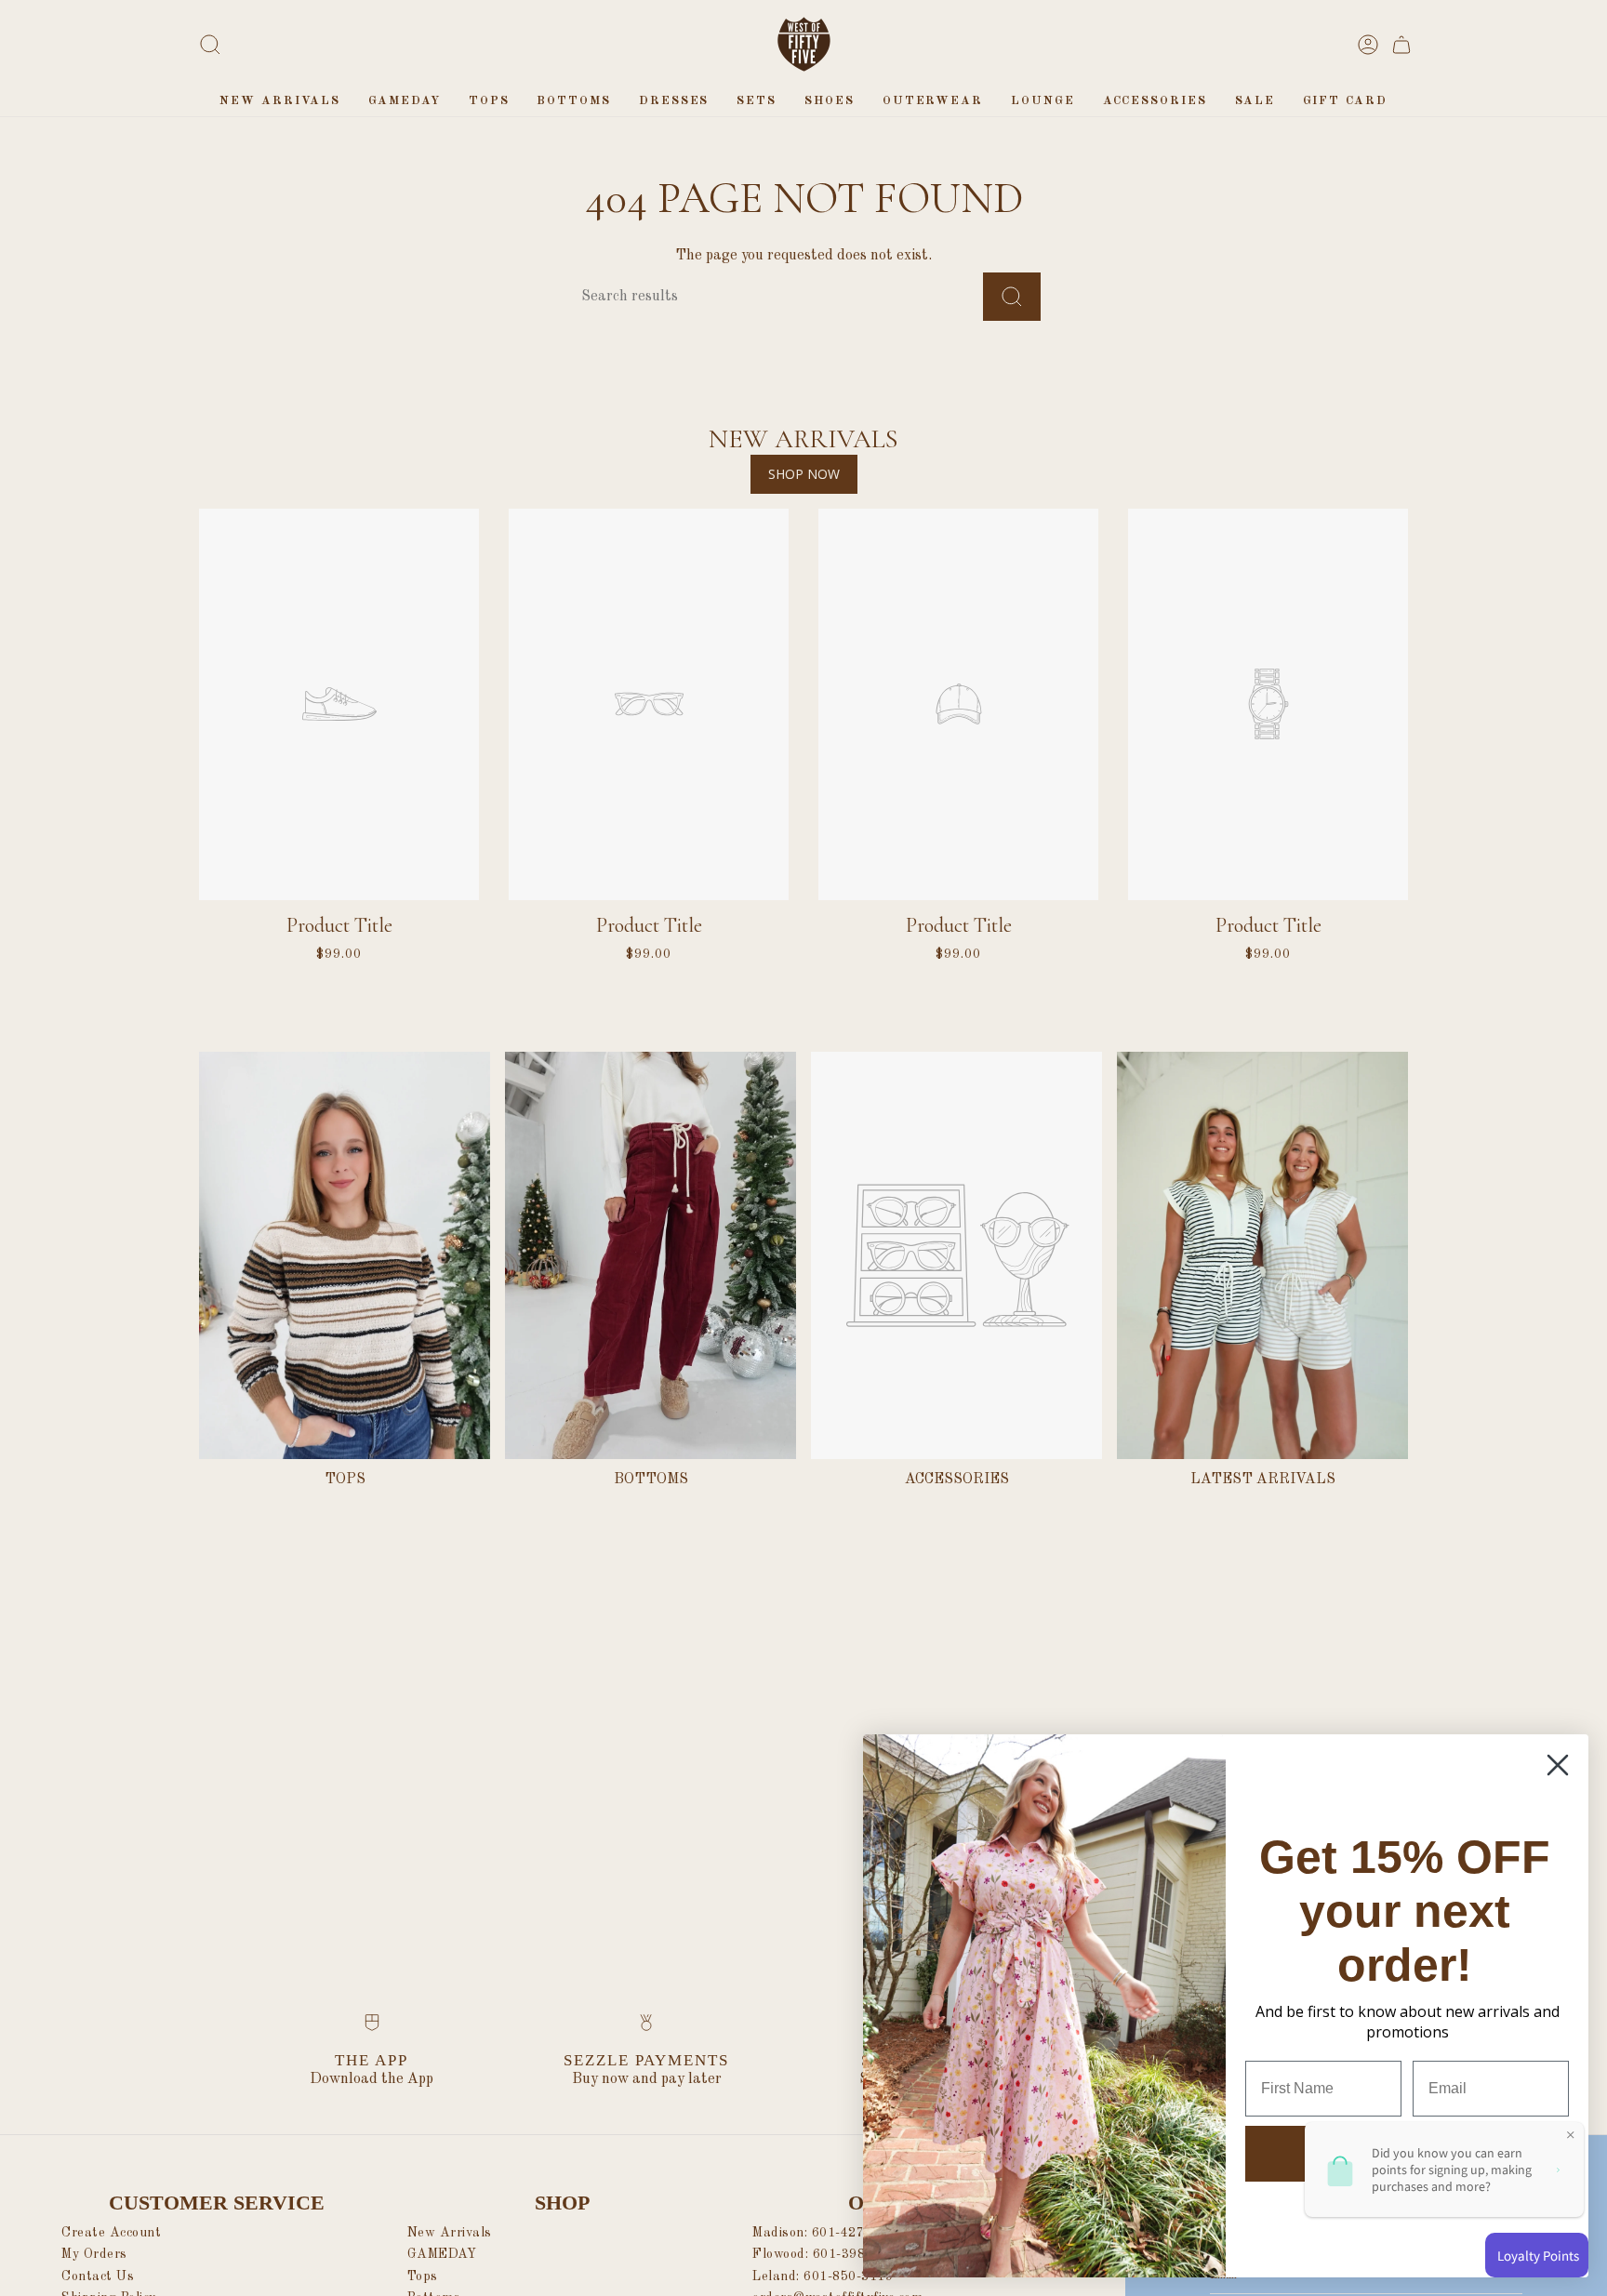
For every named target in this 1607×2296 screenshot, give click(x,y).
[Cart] (1401, 45)
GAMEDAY (442, 2254)
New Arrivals (450, 2233)
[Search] (1012, 297)
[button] (489, 101)
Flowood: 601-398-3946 (827, 2254)
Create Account (111, 2233)
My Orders (94, 2254)
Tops (423, 2276)
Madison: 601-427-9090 (827, 2233)
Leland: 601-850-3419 (823, 2276)
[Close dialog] (1558, 1765)
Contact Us (98, 2276)
